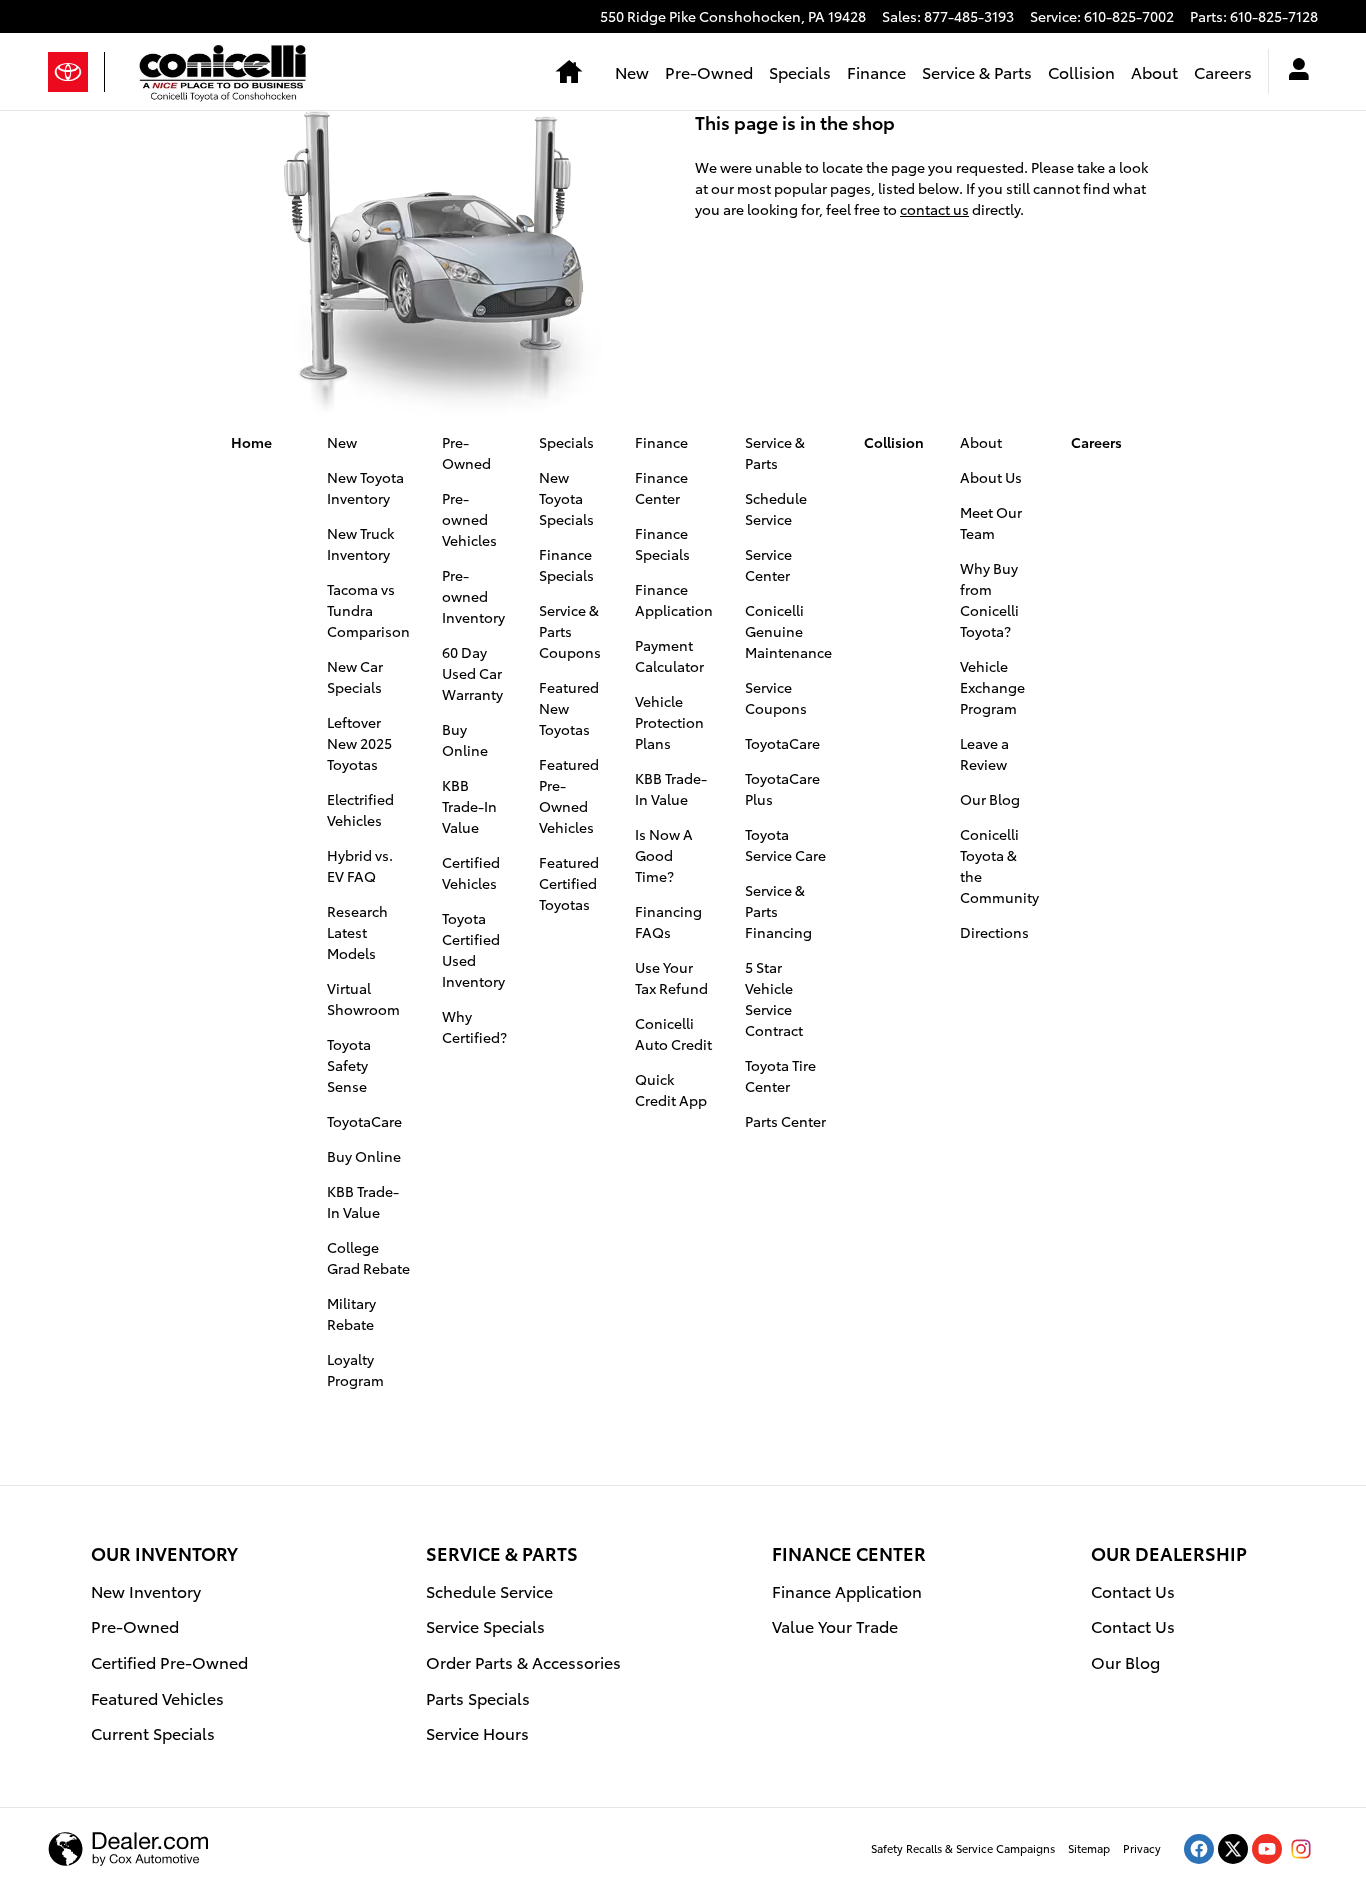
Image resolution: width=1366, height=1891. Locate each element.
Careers (1223, 71)
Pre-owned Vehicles (469, 519)
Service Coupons (776, 697)
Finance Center (661, 487)
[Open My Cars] (1293, 72)
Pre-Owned (709, 71)
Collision (1081, 71)
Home (251, 442)
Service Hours (477, 1732)
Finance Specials (566, 564)
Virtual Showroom (363, 998)
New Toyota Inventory (365, 487)
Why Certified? (474, 1026)
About (1154, 71)
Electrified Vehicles (360, 809)
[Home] (76, 72)
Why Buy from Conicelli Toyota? (989, 599)
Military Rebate (351, 1313)
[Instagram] (1301, 1849)
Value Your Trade (835, 1625)
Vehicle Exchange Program (992, 687)
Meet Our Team (991, 522)
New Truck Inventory (360, 543)
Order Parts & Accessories (523, 1661)
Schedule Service (776, 508)
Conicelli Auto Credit (673, 1033)
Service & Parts (977, 71)
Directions (994, 932)
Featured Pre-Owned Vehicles (569, 795)
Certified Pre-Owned (169, 1661)
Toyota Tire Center (780, 1075)
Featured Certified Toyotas (569, 883)
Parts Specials (478, 1697)
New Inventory (146, 1590)
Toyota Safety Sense (349, 1065)
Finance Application (674, 599)
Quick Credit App (671, 1089)
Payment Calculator (669, 655)
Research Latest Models (357, 932)
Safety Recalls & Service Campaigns (963, 1848)
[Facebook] (1199, 1849)
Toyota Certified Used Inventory (473, 949)
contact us (934, 209)
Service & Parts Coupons (570, 631)
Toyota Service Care (785, 844)
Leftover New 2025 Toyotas (359, 743)
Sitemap (1089, 1848)
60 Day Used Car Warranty (472, 673)
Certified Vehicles (471, 872)
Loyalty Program (355, 1369)
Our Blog (990, 799)
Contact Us (1133, 1590)
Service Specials (485, 1625)
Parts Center (785, 1121)
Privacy (1142, 1848)
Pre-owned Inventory (473, 596)
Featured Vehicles (157, 1697)
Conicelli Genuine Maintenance (788, 631)
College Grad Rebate (368, 1257)
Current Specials (153, 1732)
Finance (876, 71)
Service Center (768, 564)
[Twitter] (1233, 1849)
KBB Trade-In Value (363, 1201)
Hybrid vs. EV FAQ (360, 865)
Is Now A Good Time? (664, 855)
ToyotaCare (364, 1121)
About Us (991, 477)
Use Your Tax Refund (671, 977)
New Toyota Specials (566, 498)
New (632, 71)
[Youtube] (1267, 1849)
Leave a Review (984, 753)
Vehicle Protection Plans (669, 722)
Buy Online (364, 1156)
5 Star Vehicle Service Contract (774, 998)
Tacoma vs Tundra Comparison (368, 610)
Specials (800, 71)
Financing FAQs (668, 921)
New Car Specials (355, 676)
